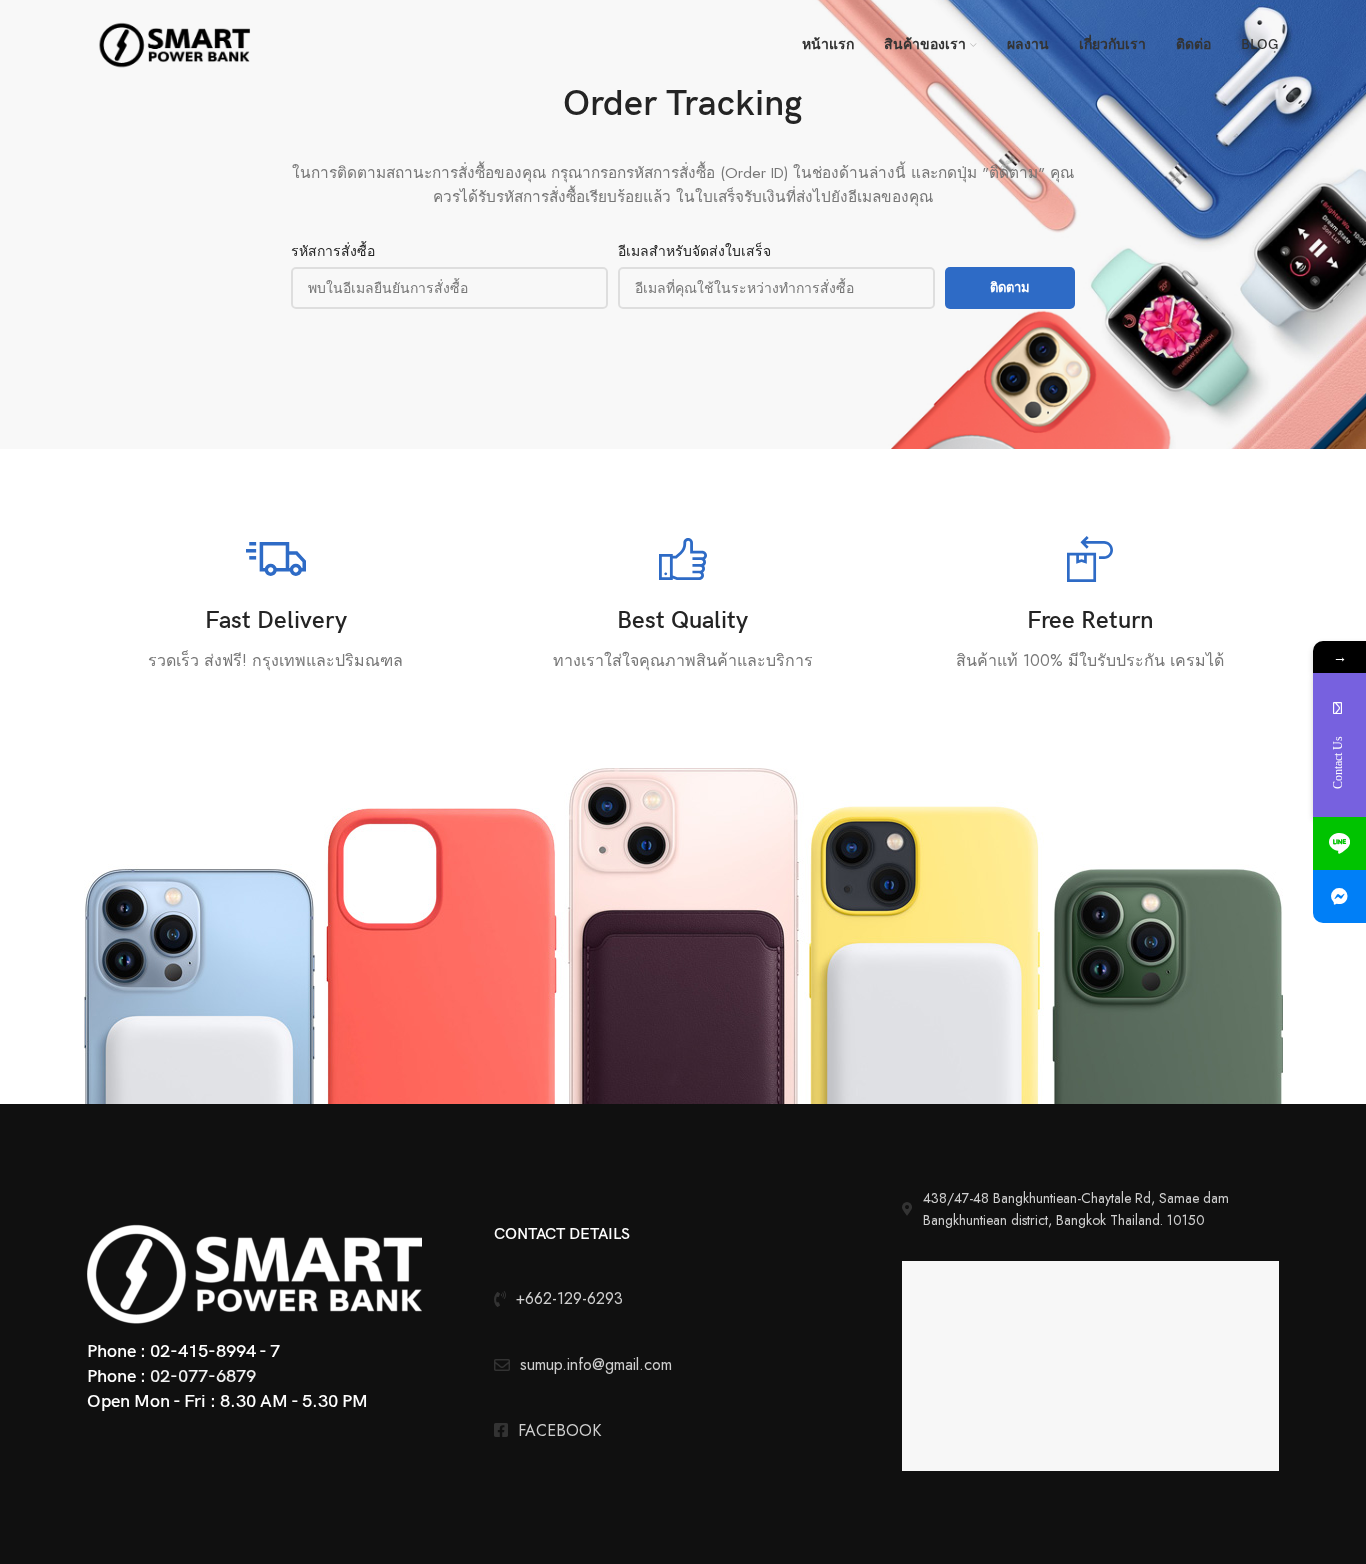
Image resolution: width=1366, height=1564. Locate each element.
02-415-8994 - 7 (215, 1351)
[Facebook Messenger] (1339, 896)
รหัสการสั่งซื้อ (333, 251)
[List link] (682, 1431)
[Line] (1339, 843)
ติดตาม (1010, 287)
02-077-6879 (203, 1376)
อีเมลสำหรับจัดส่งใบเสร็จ (694, 251)
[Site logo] (177, 43)
